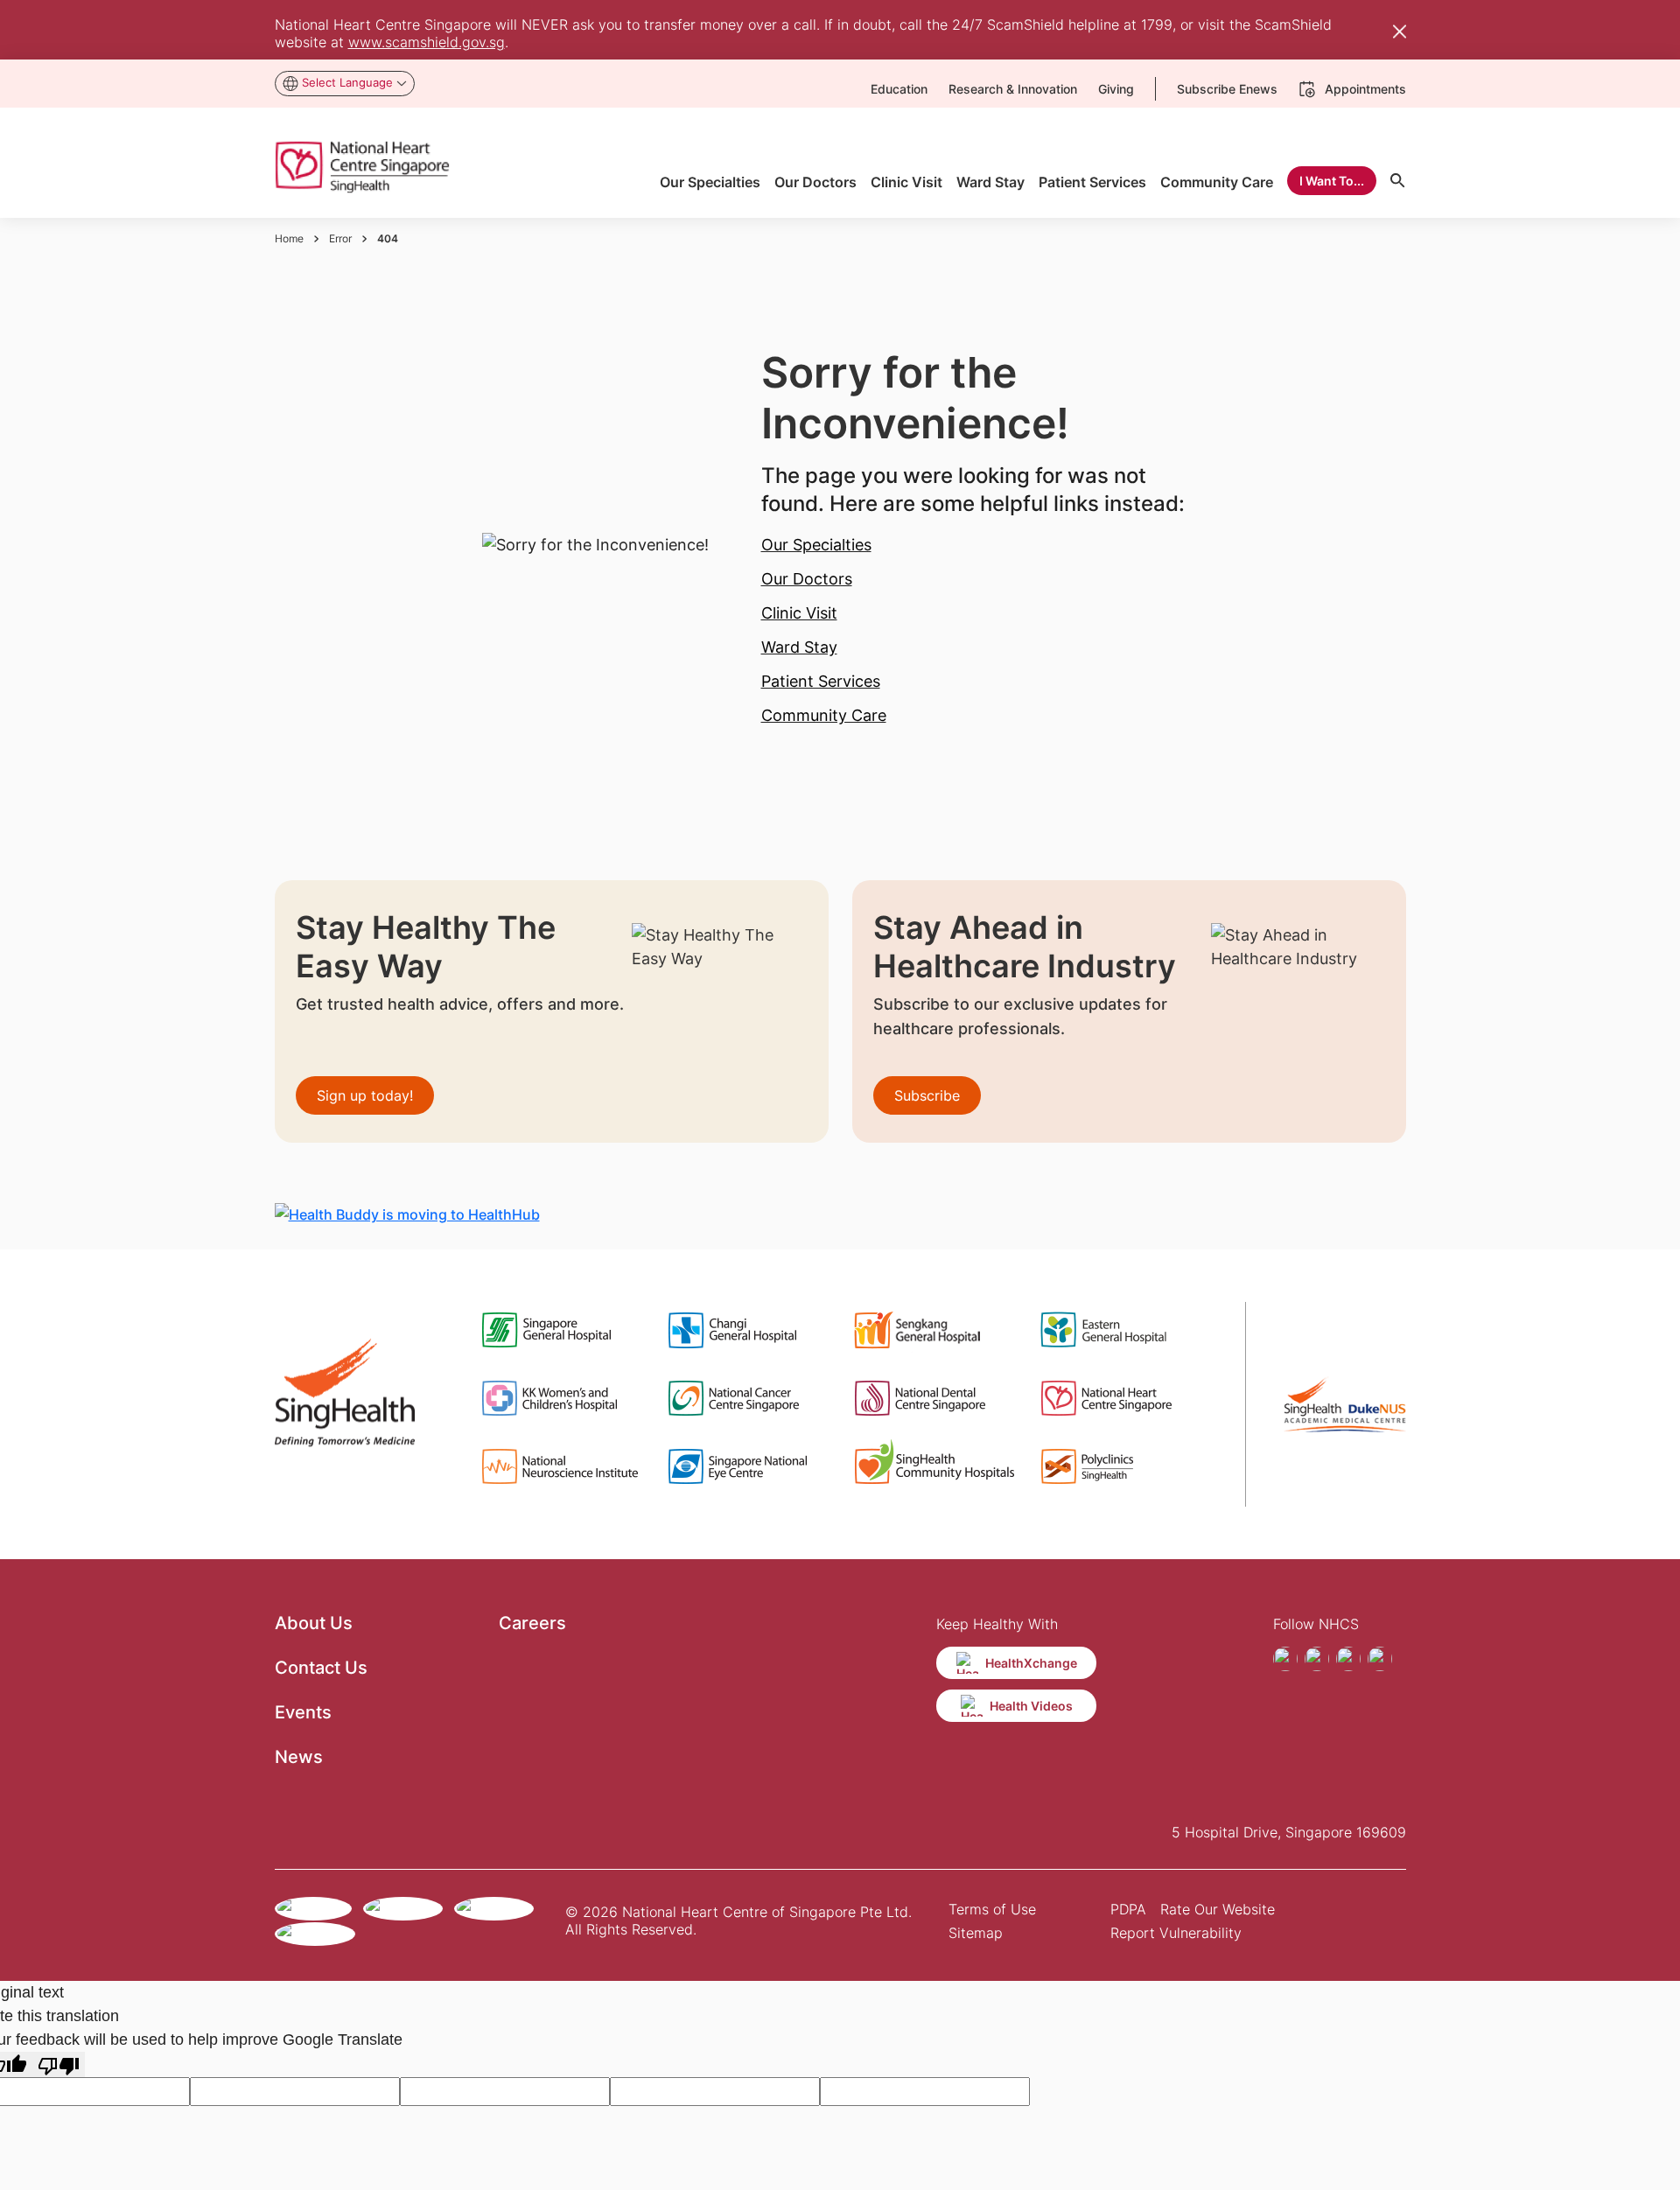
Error (340, 238)
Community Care (824, 715)
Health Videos (1031, 1706)
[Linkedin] (1380, 1659)
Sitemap (976, 1933)
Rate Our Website (1218, 1909)
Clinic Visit (799, 613)
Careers (532, 1623)
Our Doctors (807, 579)
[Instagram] (1317, 1659)
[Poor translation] (59, 2064)
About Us (314, 1623)
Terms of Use (992, 1909)
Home (289, 238)
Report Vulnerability (1176, 1933)
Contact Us (321, 1668)
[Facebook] (1285, 1659)
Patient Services (821, 681)
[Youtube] (1348, 1659)
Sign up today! (365, 1095)
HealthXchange (1031, 1663)
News (299, 1757)
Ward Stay (799, 647)
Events (303, 1712)
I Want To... (1332, 181)
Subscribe (927, 1095)
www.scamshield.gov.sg (427, 42)
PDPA (1128, 1909)
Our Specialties (816, 545)
